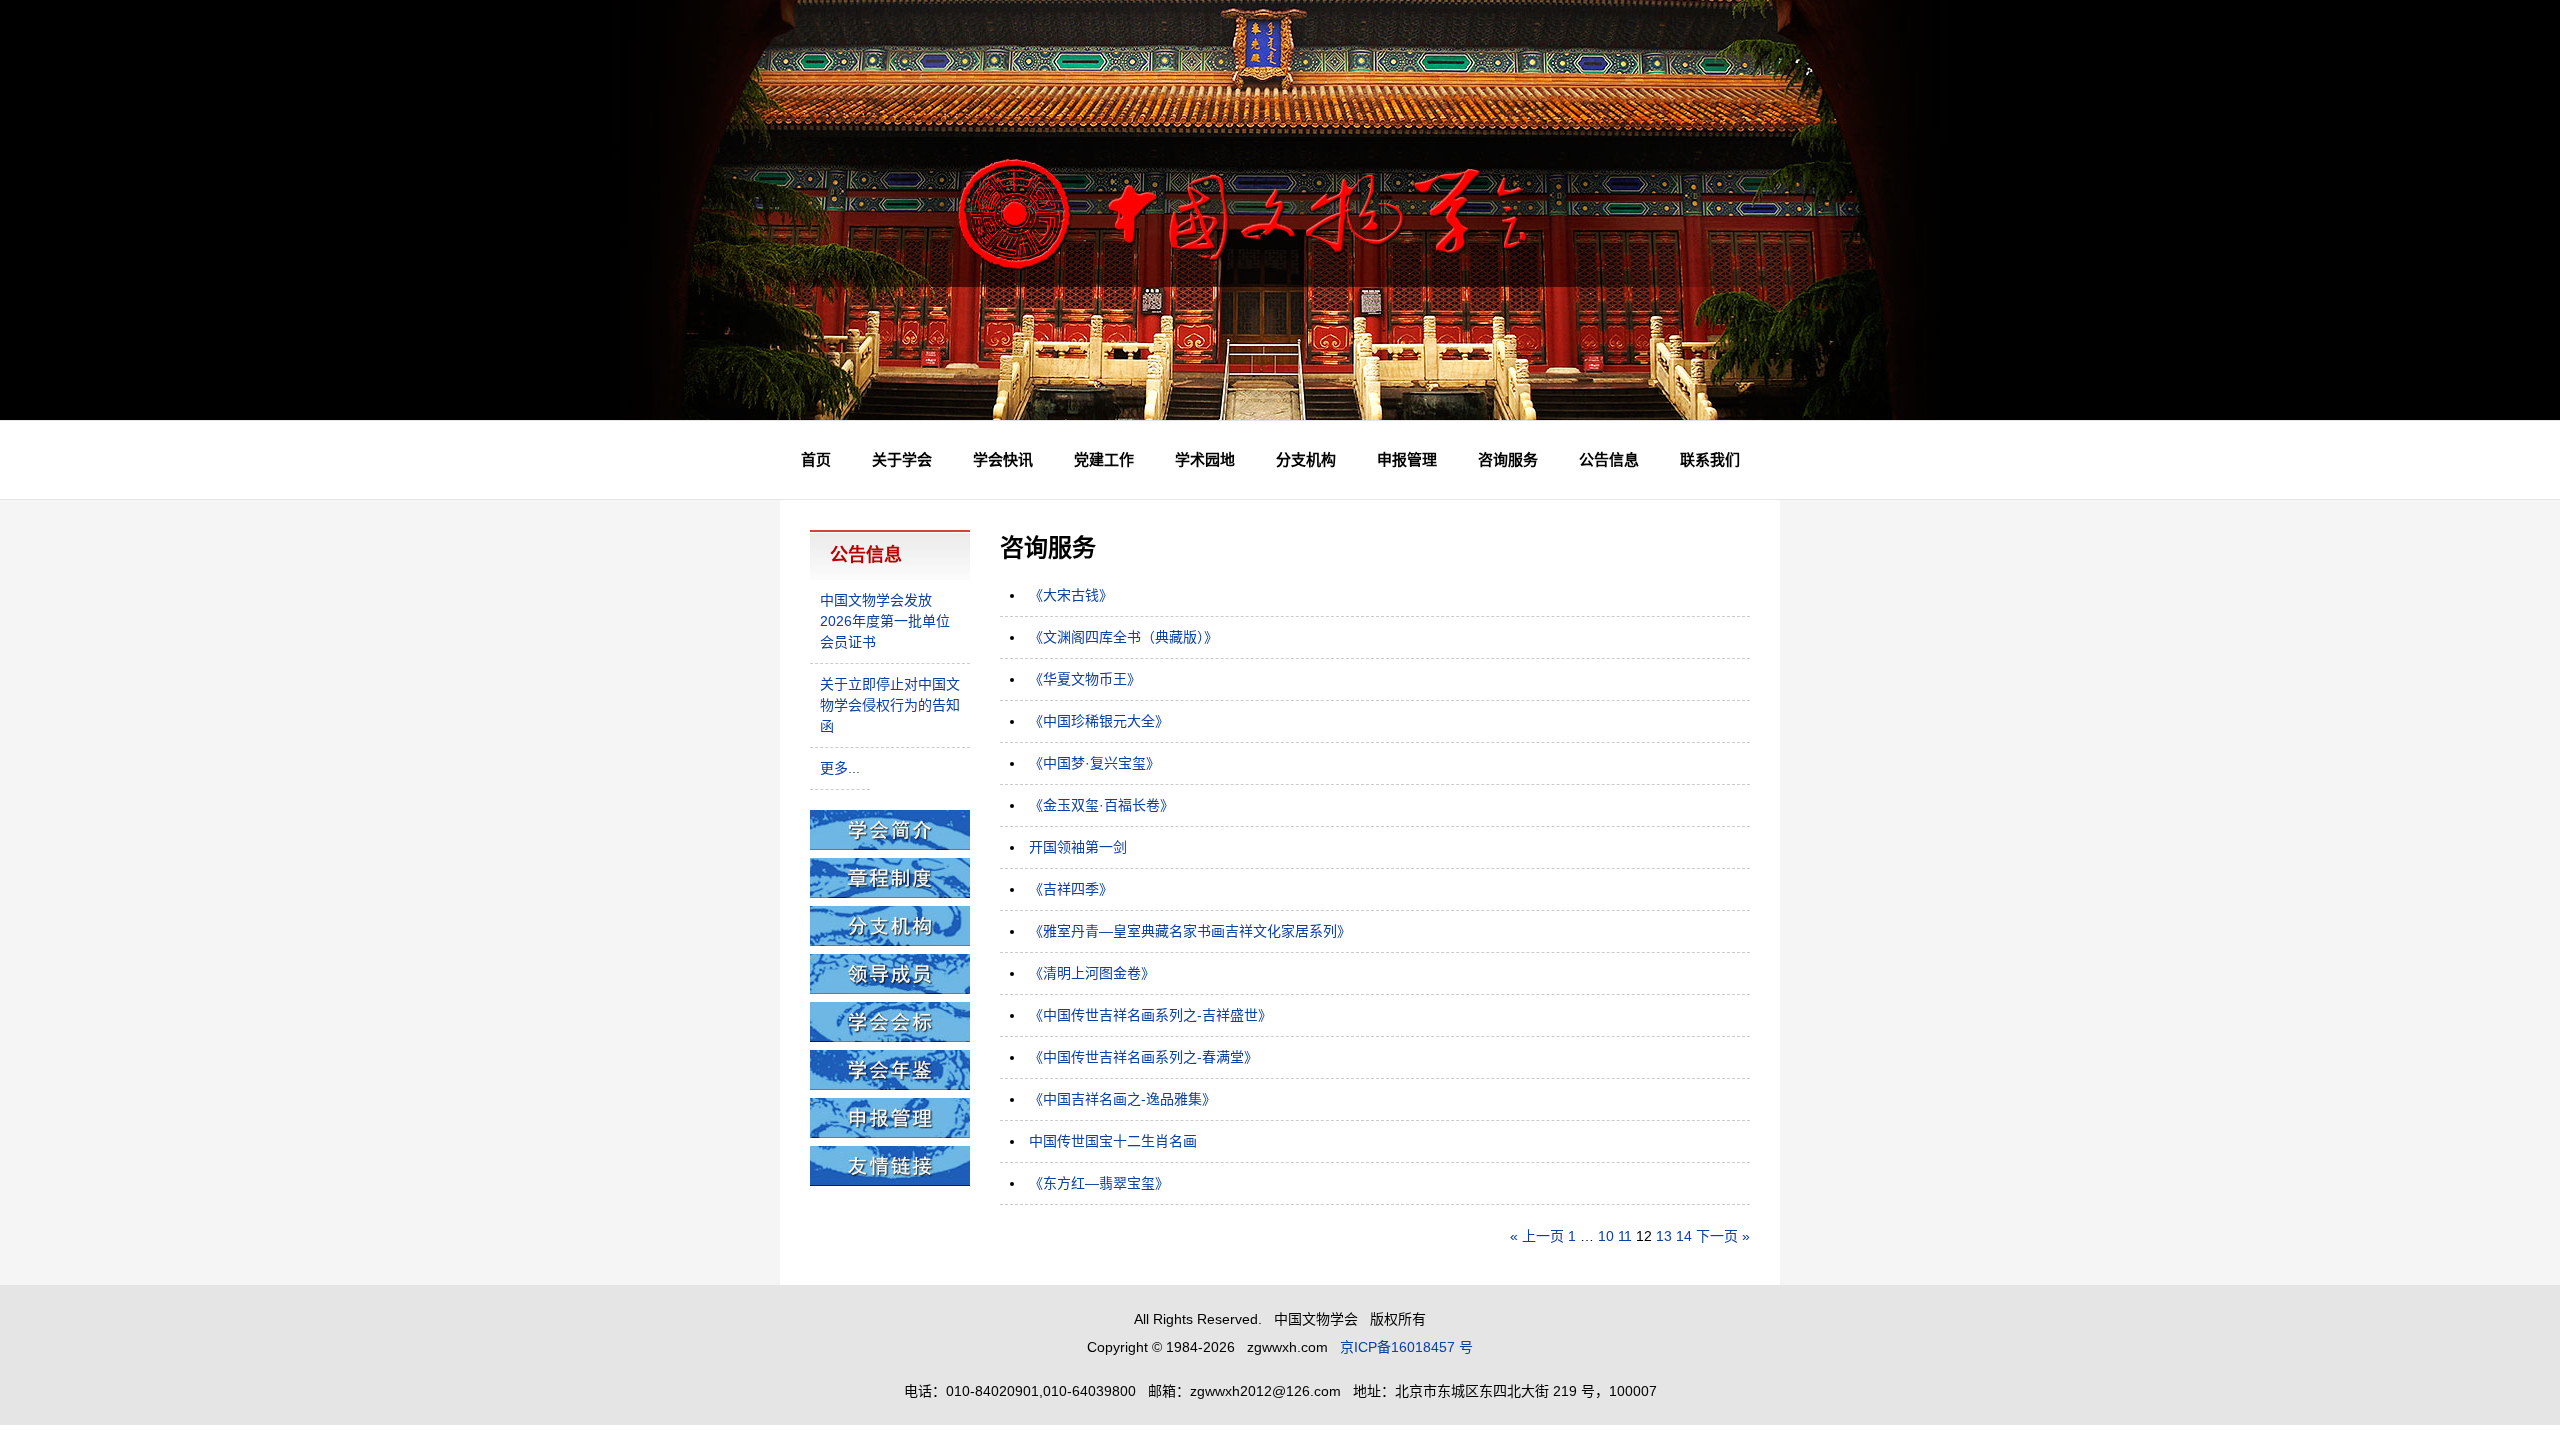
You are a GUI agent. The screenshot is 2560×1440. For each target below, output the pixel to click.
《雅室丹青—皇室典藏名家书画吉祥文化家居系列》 (1190, 931)
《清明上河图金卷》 (1092, 973)
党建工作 (1104, 459)
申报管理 (1407, 459)
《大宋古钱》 (1071, 595)
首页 (816, 459)
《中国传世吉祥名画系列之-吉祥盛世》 (1150, 1015)
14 (1684, 1236)
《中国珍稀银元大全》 (1099, 721)
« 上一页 (1537, 1236)
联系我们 (1710, 459)
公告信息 (1609, 459)
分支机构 (1306, 459)
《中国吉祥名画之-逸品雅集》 (1122, 1099)
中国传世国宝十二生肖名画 (1113, 1141)
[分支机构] (890, 941)
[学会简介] (890, 845)
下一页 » (1723, 1236)
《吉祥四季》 (1071, 889)
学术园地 (1205, 459)
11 (1625, 1236)
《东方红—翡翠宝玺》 (1099, 1183)
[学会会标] (890, 1037)
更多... (840, 768)
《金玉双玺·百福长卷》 (1101, 805)
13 (1664, 1236)
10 (1606, 1236)
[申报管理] (890, 1133)
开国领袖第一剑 (1078, 847)
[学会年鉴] (890, 1085)
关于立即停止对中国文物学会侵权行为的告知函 (890, 705)
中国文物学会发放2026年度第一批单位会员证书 (885, 621)
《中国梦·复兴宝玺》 (1094, 763)
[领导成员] (890, 989)
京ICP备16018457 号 (1406, 1347)
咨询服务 (1508, 459)
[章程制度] (890, 893)
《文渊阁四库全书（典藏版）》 (1123, 637)
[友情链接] (890, 1181)
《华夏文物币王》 (1085, 679)
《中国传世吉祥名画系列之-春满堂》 (1143, 1057)
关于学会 (902, 459)
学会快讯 (1003, 459)
